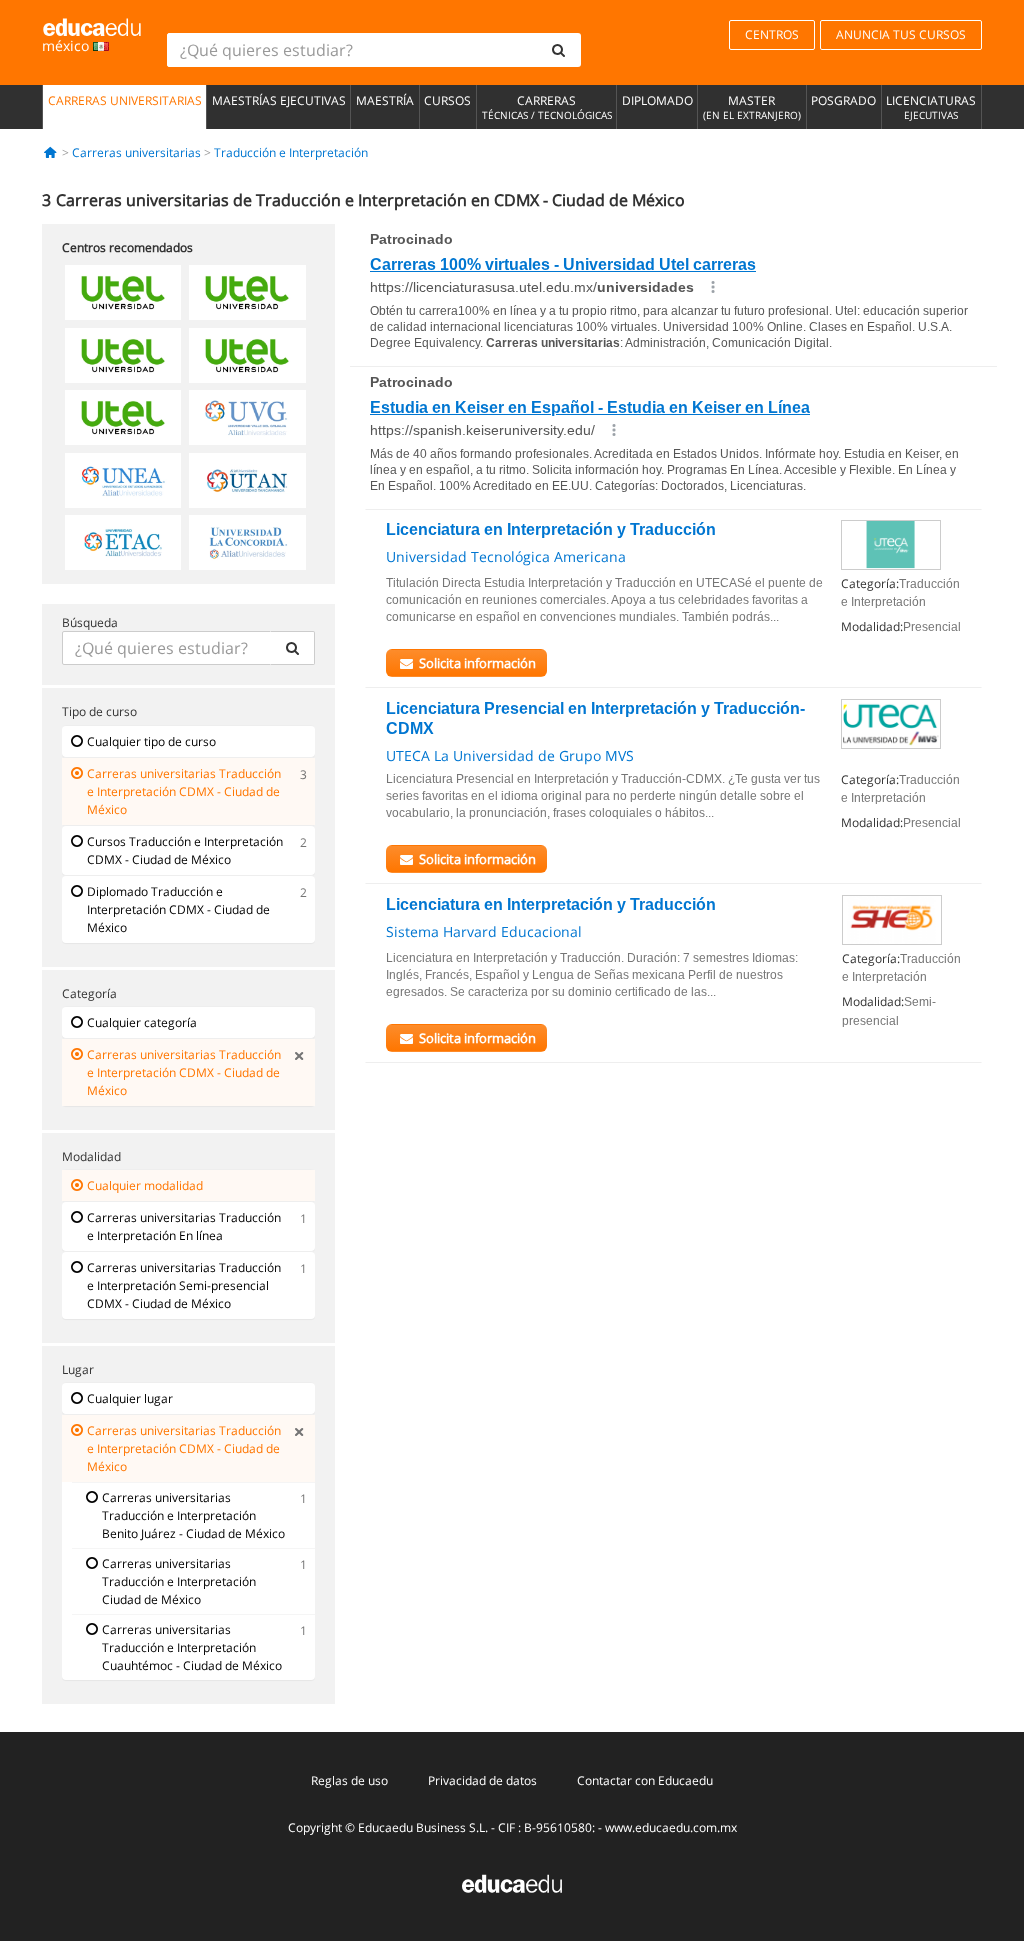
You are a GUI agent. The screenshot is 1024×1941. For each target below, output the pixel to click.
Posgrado (843, 100)
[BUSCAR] (293, 648)
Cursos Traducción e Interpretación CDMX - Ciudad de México (185, 850)
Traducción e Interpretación (291, 152)
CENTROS (772, 34)
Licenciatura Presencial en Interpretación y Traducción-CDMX (595, 718)
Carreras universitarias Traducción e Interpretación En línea (184, 1226)
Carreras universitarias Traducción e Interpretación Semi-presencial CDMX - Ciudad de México (184, 1285)
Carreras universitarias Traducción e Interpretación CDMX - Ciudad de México (184, 791)
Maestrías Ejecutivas (279, 100)
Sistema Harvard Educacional (484, 931)
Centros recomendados (127, 247)
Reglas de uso (349, 1780)
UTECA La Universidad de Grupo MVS (510, 755)
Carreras (547, 107)
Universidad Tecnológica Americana (506, 556)
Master (752, 107)
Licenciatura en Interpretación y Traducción (551, 529)
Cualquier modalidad (145, 1185)
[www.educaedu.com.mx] (512, 1882)
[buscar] (559, 50)
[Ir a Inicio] (50, 152)
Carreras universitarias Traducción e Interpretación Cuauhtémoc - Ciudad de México (192, 1647)
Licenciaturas (931, 107)
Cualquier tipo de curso (151, 741)
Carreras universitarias (125, 100)
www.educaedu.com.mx (671, 1827)
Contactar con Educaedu (645, 1780)
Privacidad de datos (482, 1780)
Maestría (385, 100)
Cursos (447, 100)
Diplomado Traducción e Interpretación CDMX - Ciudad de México (178, 909)
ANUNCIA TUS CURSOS (901, 34)
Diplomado (657, 100)
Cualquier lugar (130, 1398)
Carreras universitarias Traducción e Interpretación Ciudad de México (179, 1581)
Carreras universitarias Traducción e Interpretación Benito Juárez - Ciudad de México (193, 1515)
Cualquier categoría (142, 1022)
